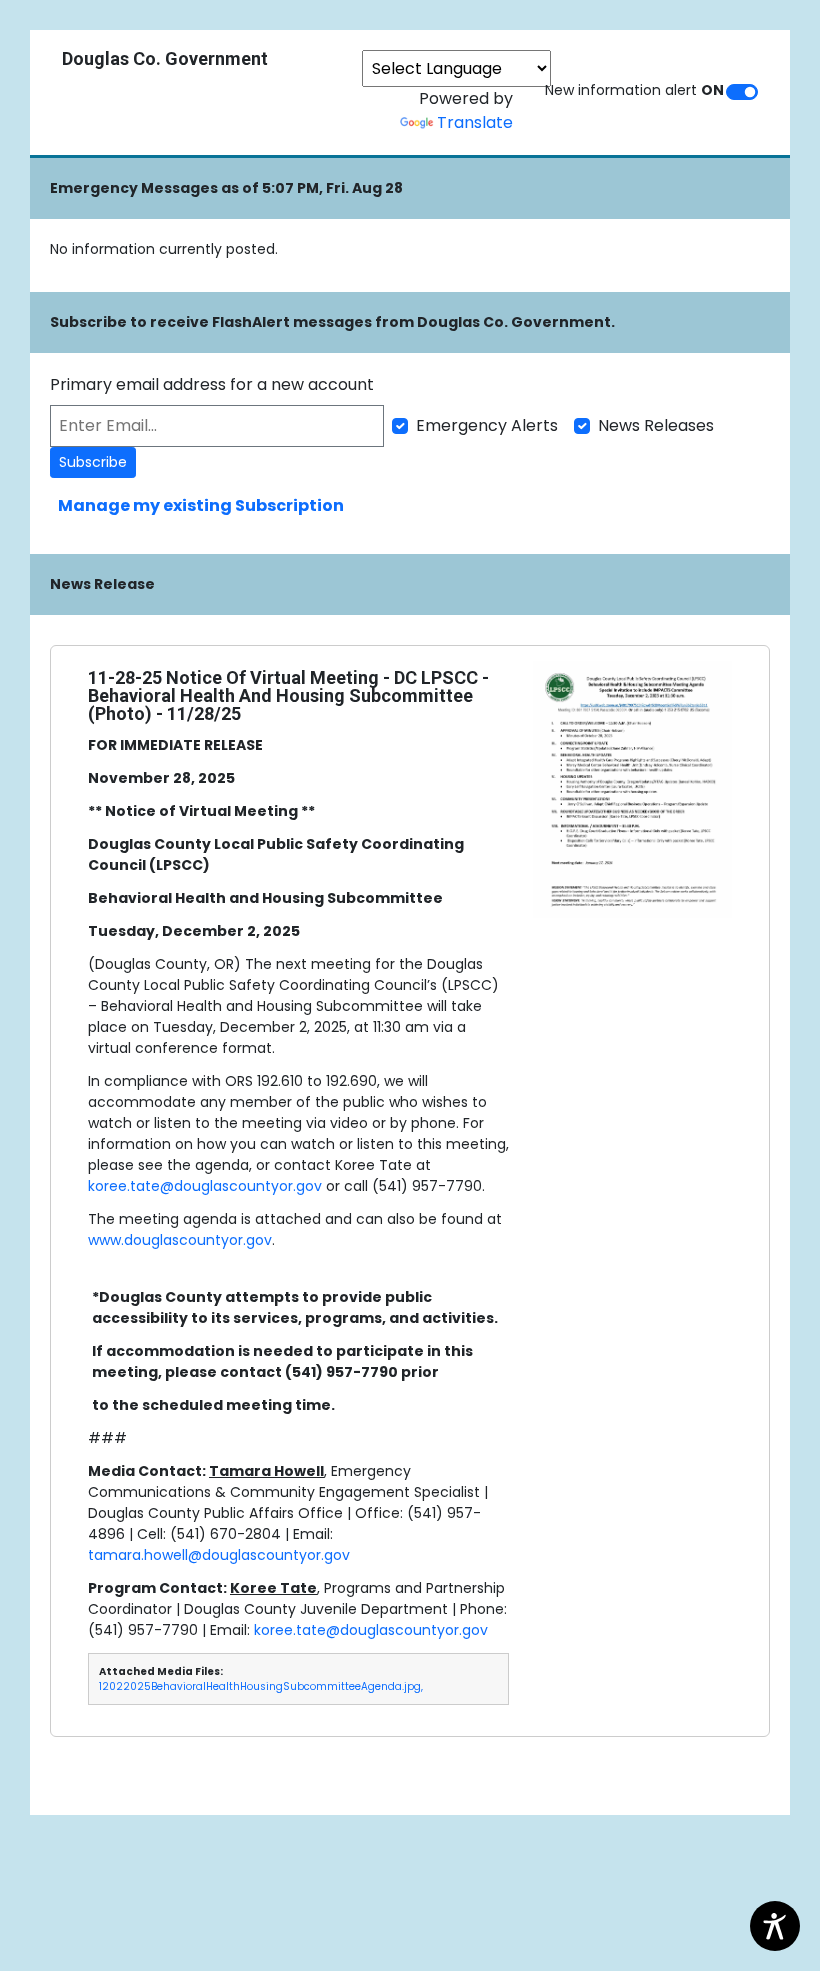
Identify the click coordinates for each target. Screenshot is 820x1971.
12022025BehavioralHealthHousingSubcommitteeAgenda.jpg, (261, 1686)
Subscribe (93, 462)
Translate (475, 122)
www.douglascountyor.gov (180, 1240)
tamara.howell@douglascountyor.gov (219, 1555)
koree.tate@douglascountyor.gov (205, 1186)
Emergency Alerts (487, 425)
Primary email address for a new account (212, 384)
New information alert (634, 90)
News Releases (656, 425)
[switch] (742, 92)
